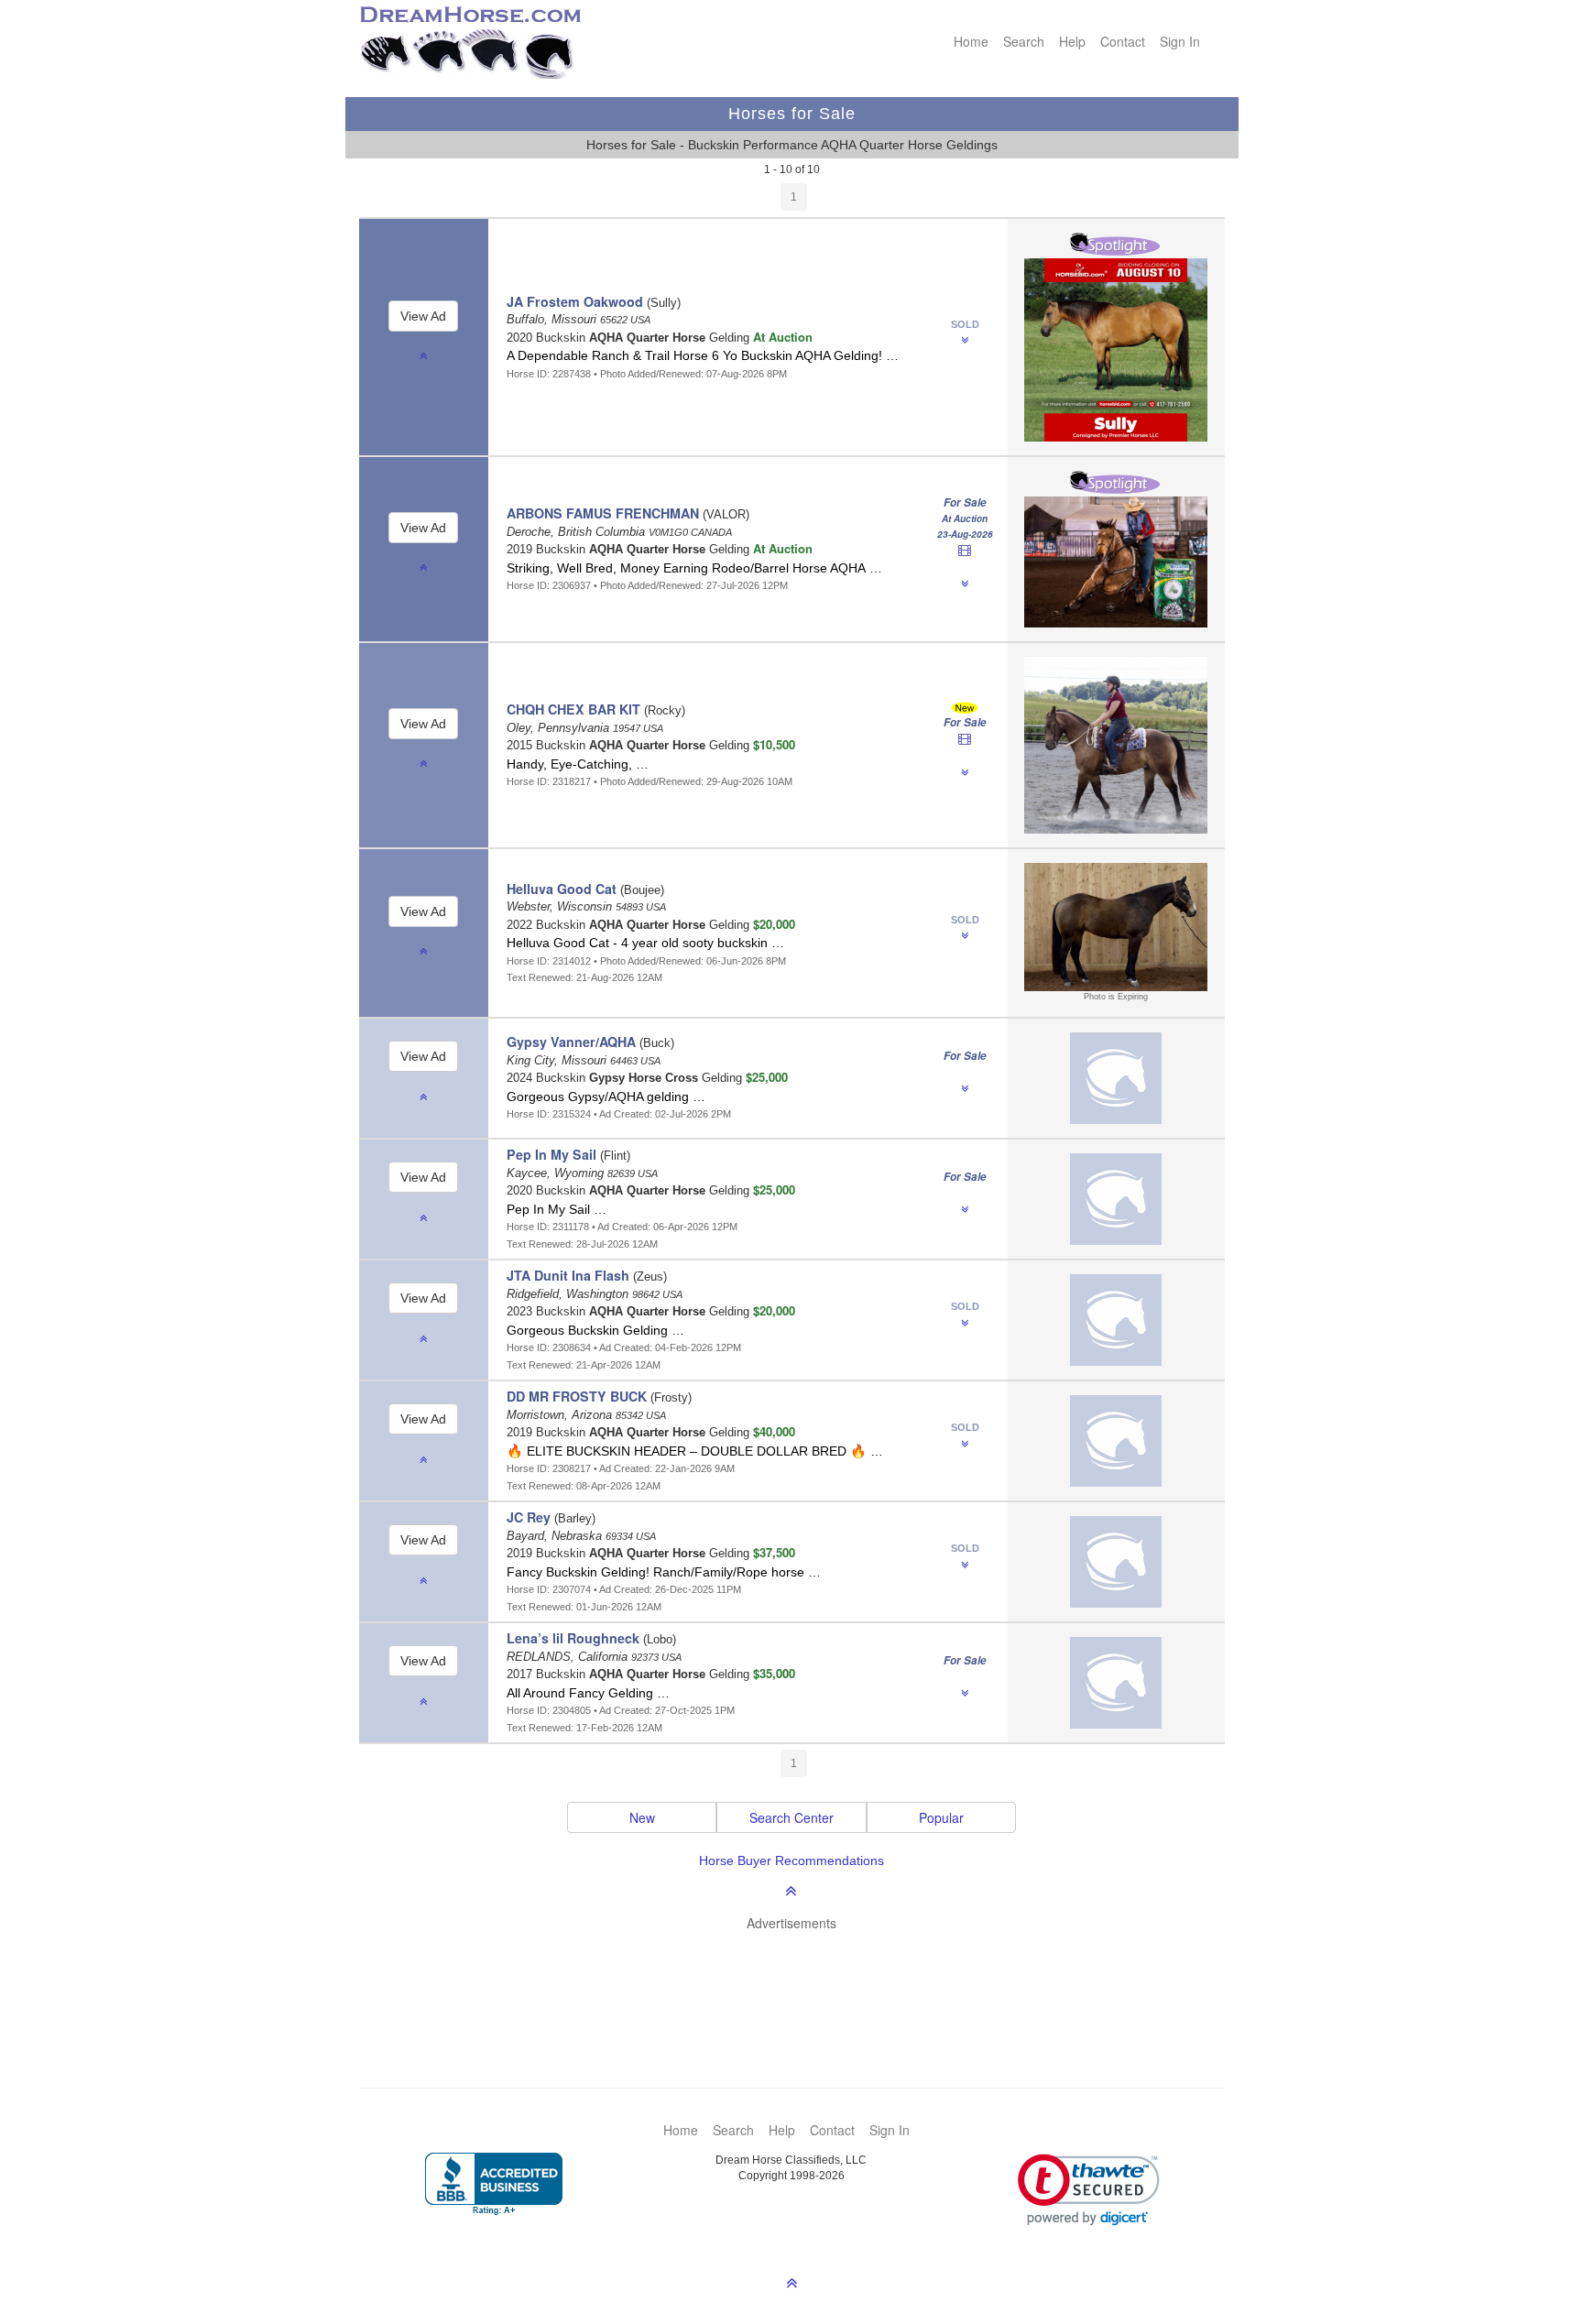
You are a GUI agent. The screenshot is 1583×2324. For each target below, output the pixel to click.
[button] (1089, 2190)
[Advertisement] (801, 1982)
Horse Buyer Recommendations (791, 1860)
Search (1024, 41)
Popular (941, 1817)
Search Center (791, 1817)
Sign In (1180, 41)
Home (971, 41)
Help (1072, 41)
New (642, 1817)
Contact (1123, 41)
